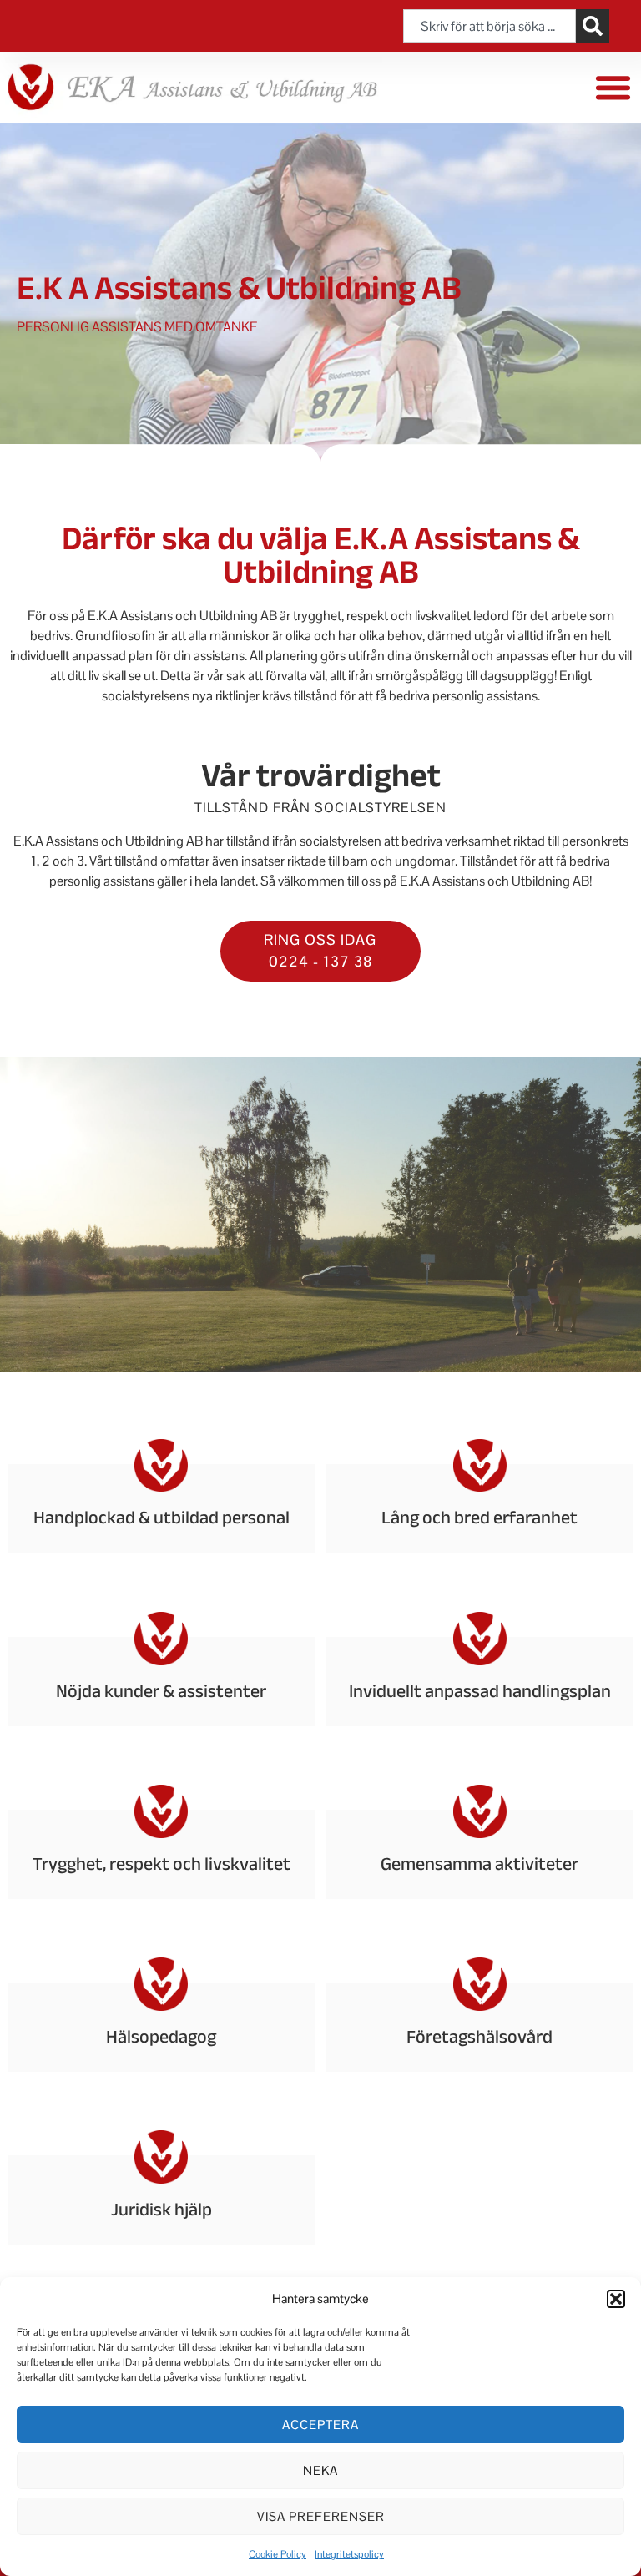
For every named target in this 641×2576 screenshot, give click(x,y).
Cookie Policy (278, 2554)
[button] (616, 2299)
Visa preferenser (321, 2516)
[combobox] (489, 26)
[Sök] (593, 26)
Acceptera (320, 2424)
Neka (320, 2470)
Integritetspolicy (349, 2554)
